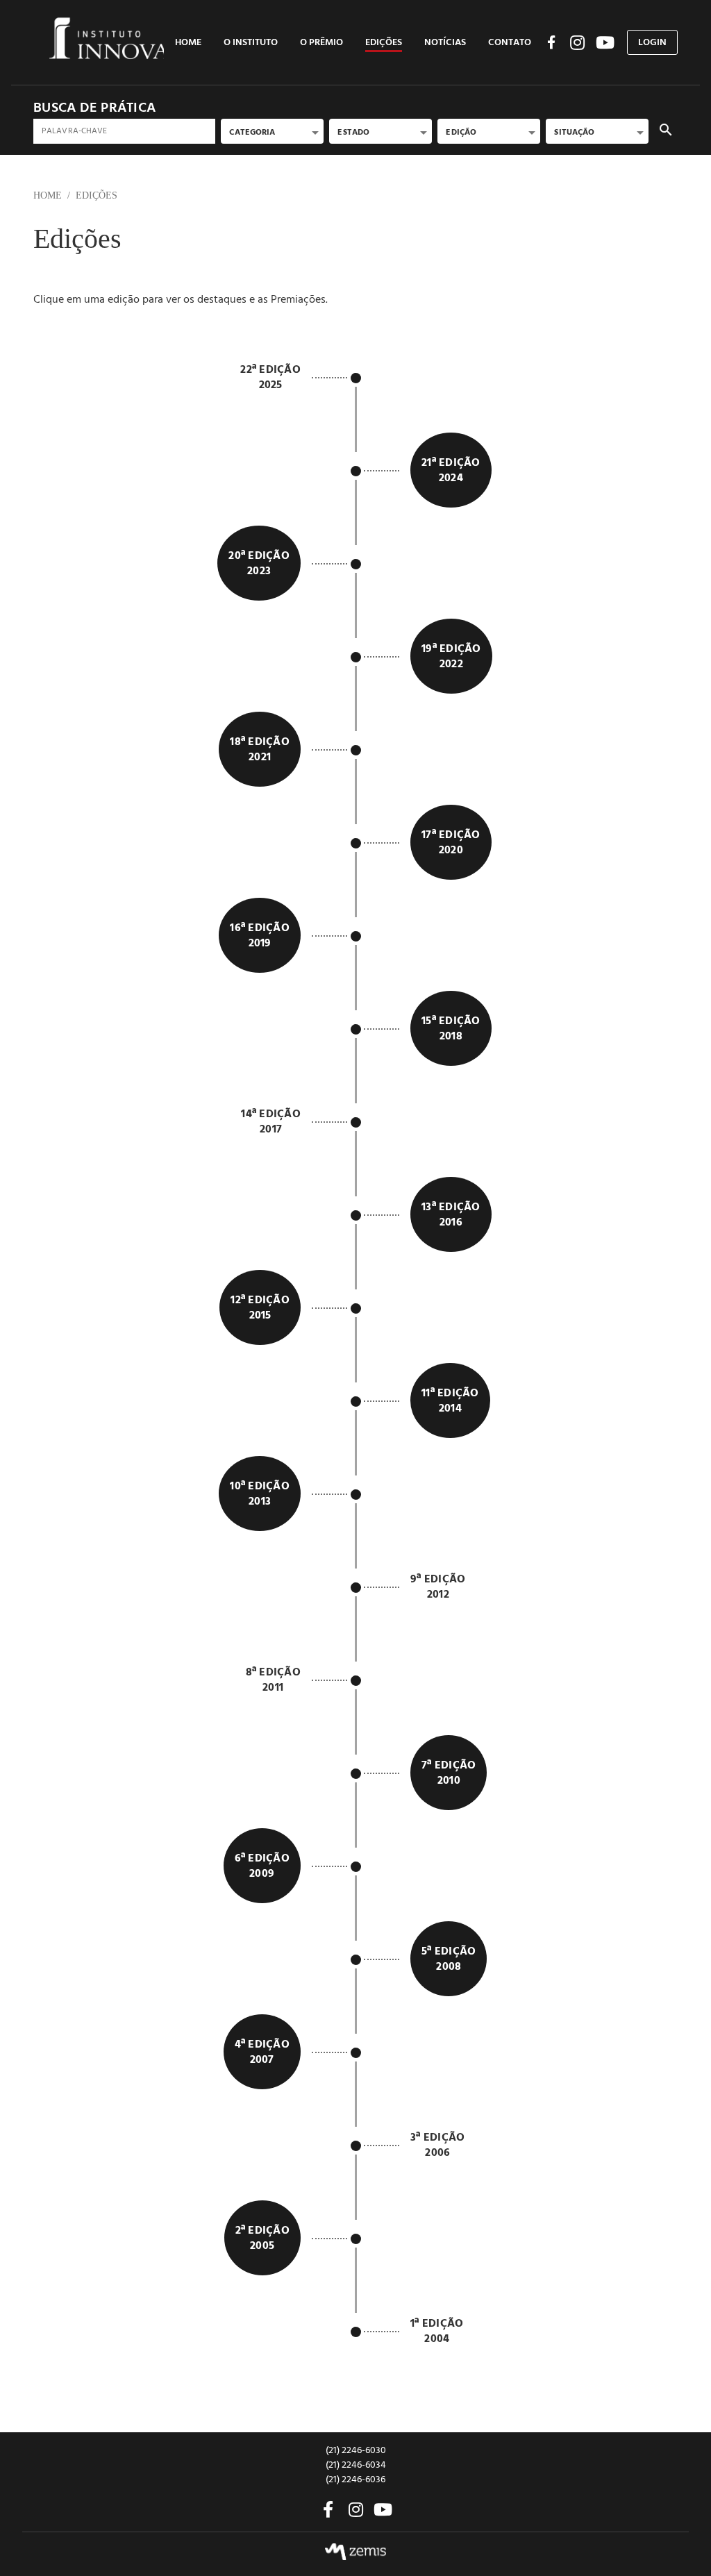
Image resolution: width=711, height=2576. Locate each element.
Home (48, 195)
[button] (251, 42)
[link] (188, 42)
